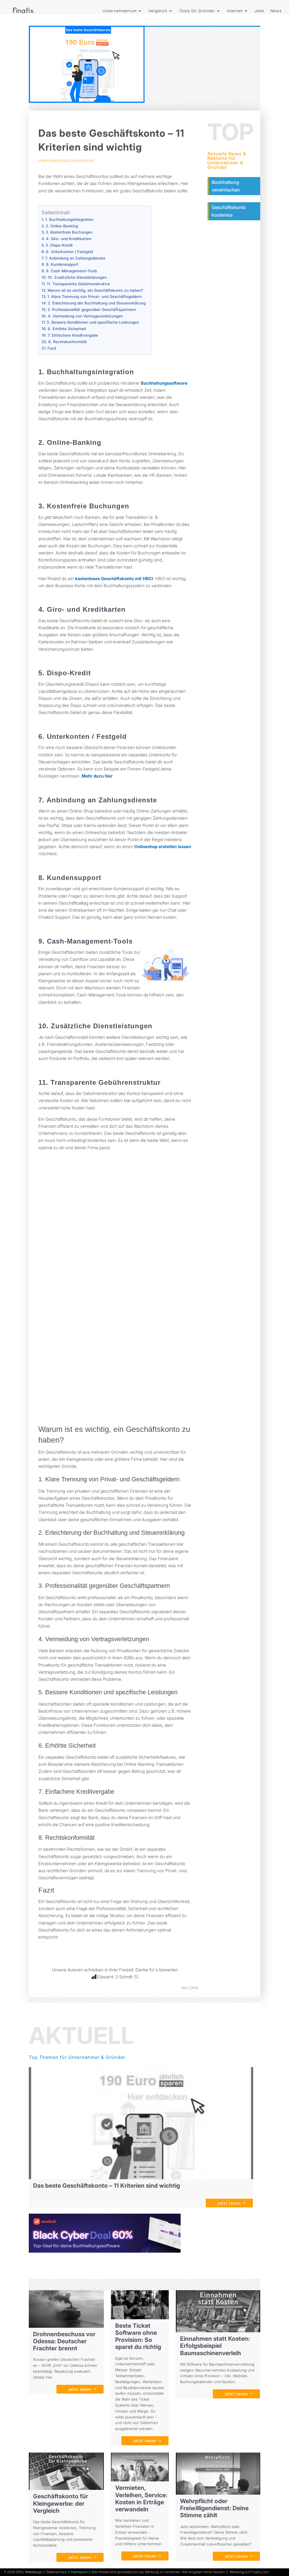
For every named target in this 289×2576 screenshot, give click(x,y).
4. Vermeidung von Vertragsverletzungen (85, 316)
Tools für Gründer (197, 11)
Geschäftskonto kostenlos (229, 211)
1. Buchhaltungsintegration (69, 219)
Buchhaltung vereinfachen (226, 186)
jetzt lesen (229, 2203)
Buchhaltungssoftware (164, 383)
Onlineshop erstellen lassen (163, 847)
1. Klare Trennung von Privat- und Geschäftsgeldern (95, 297)
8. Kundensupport (62, 264)
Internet (235, 11)
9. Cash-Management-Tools (71, 271)
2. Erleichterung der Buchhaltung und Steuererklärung (97, 303)
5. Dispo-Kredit (59, 245)
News (276, 11)
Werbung (237, 2572)
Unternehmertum (120, 11)
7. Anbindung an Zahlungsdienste (75, 258)
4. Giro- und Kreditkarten (69, 239)
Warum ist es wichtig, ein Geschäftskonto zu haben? (95, 290)
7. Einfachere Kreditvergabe (73, 335)
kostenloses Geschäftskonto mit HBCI (114, 579)
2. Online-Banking (62, 226)
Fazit (52, 348)
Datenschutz (56, 2572)
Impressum (79, 2572)
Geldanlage (75, 161)
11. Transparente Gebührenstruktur (78, 284)
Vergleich (158, 11)
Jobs (259, 11)
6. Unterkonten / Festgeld (69, 252)
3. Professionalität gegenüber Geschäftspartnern (92, 310)
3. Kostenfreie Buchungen (69, 232)
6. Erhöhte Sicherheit (67, 329)
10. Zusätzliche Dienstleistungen (77, 277)
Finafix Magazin (52, 161)
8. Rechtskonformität (68, 342)
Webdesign (34, 2572)
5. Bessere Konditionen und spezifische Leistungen (93, 322)
